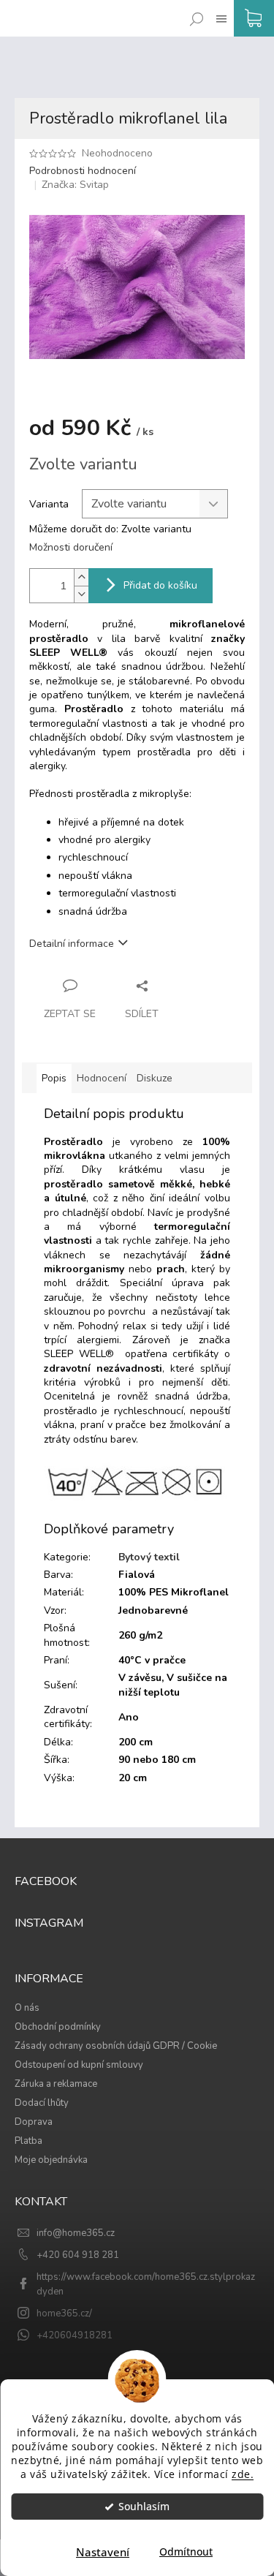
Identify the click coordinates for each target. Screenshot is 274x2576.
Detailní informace (72, 944)
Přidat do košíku (160, 585)
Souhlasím (144, 2507)
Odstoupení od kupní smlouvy (79, 2065)
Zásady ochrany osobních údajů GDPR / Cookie (116, 2046)
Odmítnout (186, 2552)
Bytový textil (149, 1557)
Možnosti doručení (71, 547)
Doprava (34, 2122)
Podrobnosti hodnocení (83, 171)
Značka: (75, 185)
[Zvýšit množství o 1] (81, 577)
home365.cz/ (64, 2314)
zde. (243, 2474)
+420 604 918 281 (78, 2255)
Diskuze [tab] (155, 1078)
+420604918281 (75, 2335)
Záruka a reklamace (56, 2084)
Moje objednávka (51, 2160)
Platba (28, 2141)
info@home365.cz (76, 2233)
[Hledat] (194, 8)
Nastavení (103, 2552)
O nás (27, 2008)
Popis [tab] (54, 1078)
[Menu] (218, 8)
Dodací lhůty (42, 2103)
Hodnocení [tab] (102, 1078)
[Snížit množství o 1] (81, 594)
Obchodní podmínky (58, 2027)
